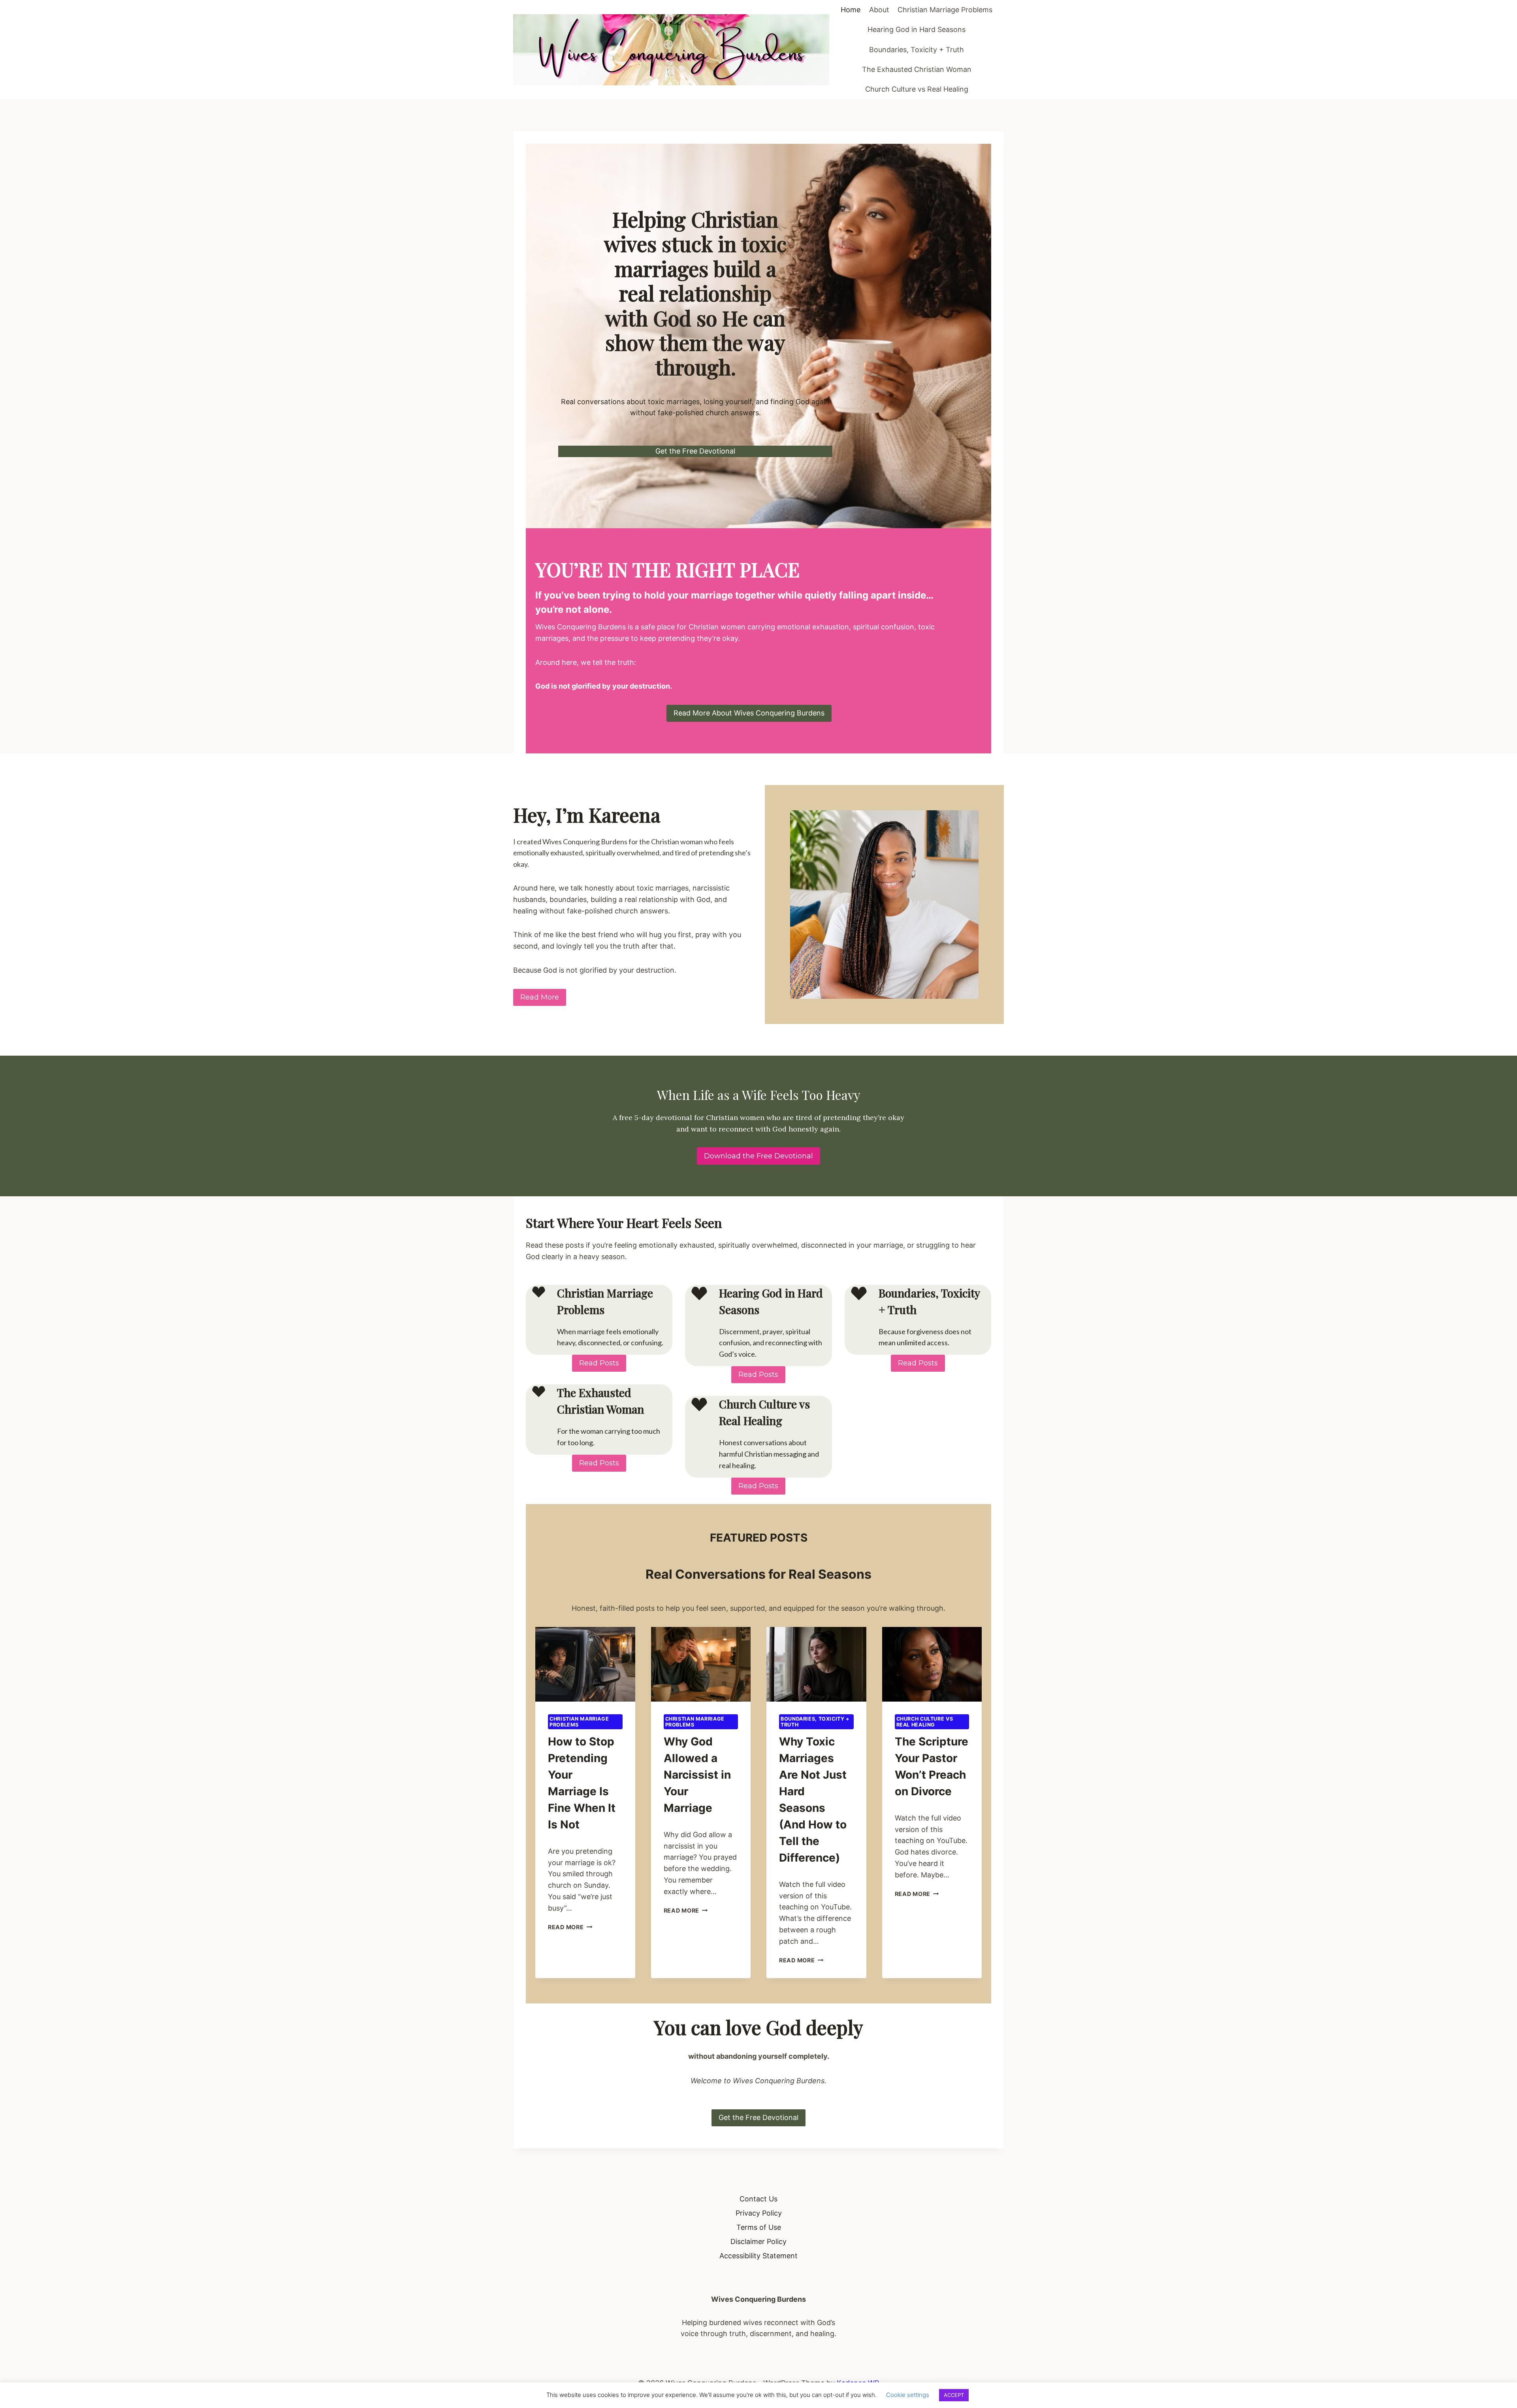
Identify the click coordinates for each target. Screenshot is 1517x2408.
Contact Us (758, 2199)
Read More (570, 1927)
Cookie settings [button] (908, 2395)
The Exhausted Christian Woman (917, 69)
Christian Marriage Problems (945, 10)
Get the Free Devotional (695, 451)
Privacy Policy (759, 2213)
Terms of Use (759, 2227)
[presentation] (585, 1664)
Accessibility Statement (758, 2256)
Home (851, 10)
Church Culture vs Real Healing (917, 89)
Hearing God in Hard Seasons (917, 29)
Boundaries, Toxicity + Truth (917, 50)
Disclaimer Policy (758, 2241)
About (879, 10)
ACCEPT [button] (954, 2395)
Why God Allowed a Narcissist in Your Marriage (697, 1775)
